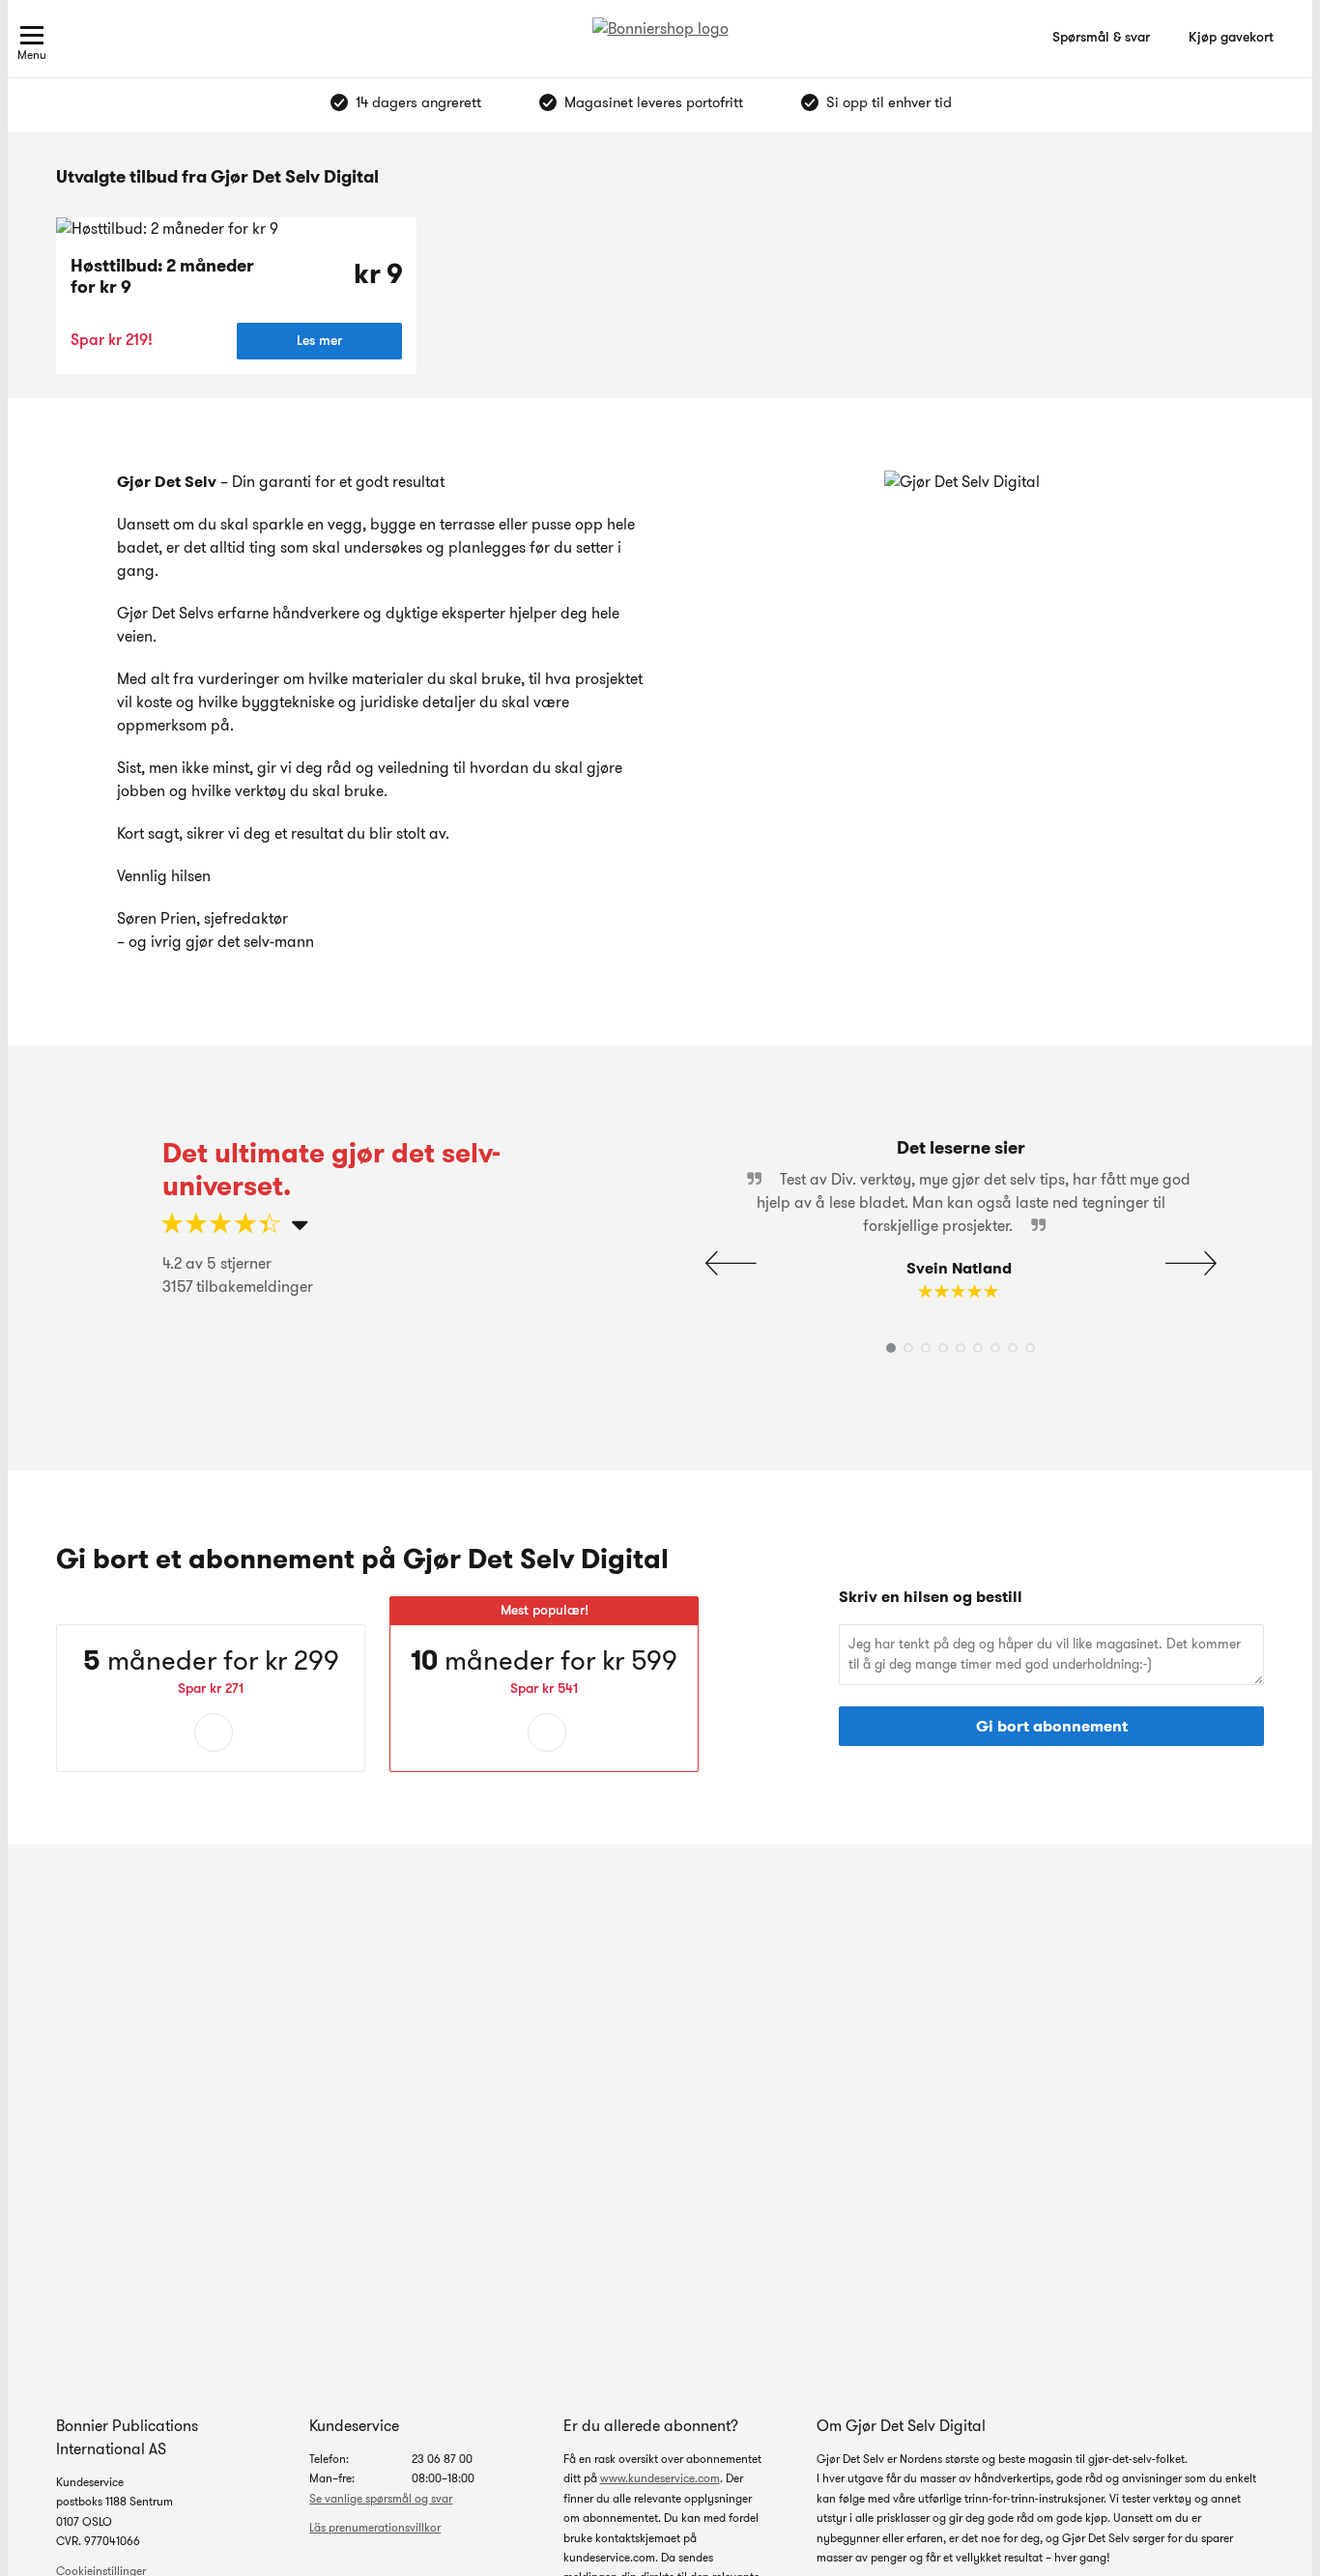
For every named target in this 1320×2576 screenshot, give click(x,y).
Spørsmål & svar (1101, 37)
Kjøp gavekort (1231, 37)
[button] (1191, 1264)
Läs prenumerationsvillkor (375, 2527)
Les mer (319, 340)
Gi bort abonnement (1052, 1726)
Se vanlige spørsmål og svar (381, 2498)
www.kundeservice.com (660, 2478)
